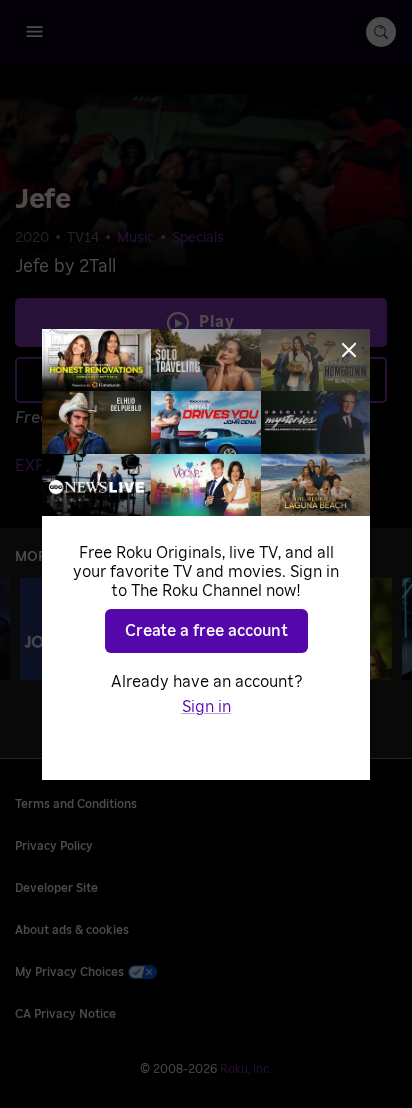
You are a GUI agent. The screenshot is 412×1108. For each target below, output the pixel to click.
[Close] (349, 350)
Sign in (206, 707)
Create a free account (206, 631)
